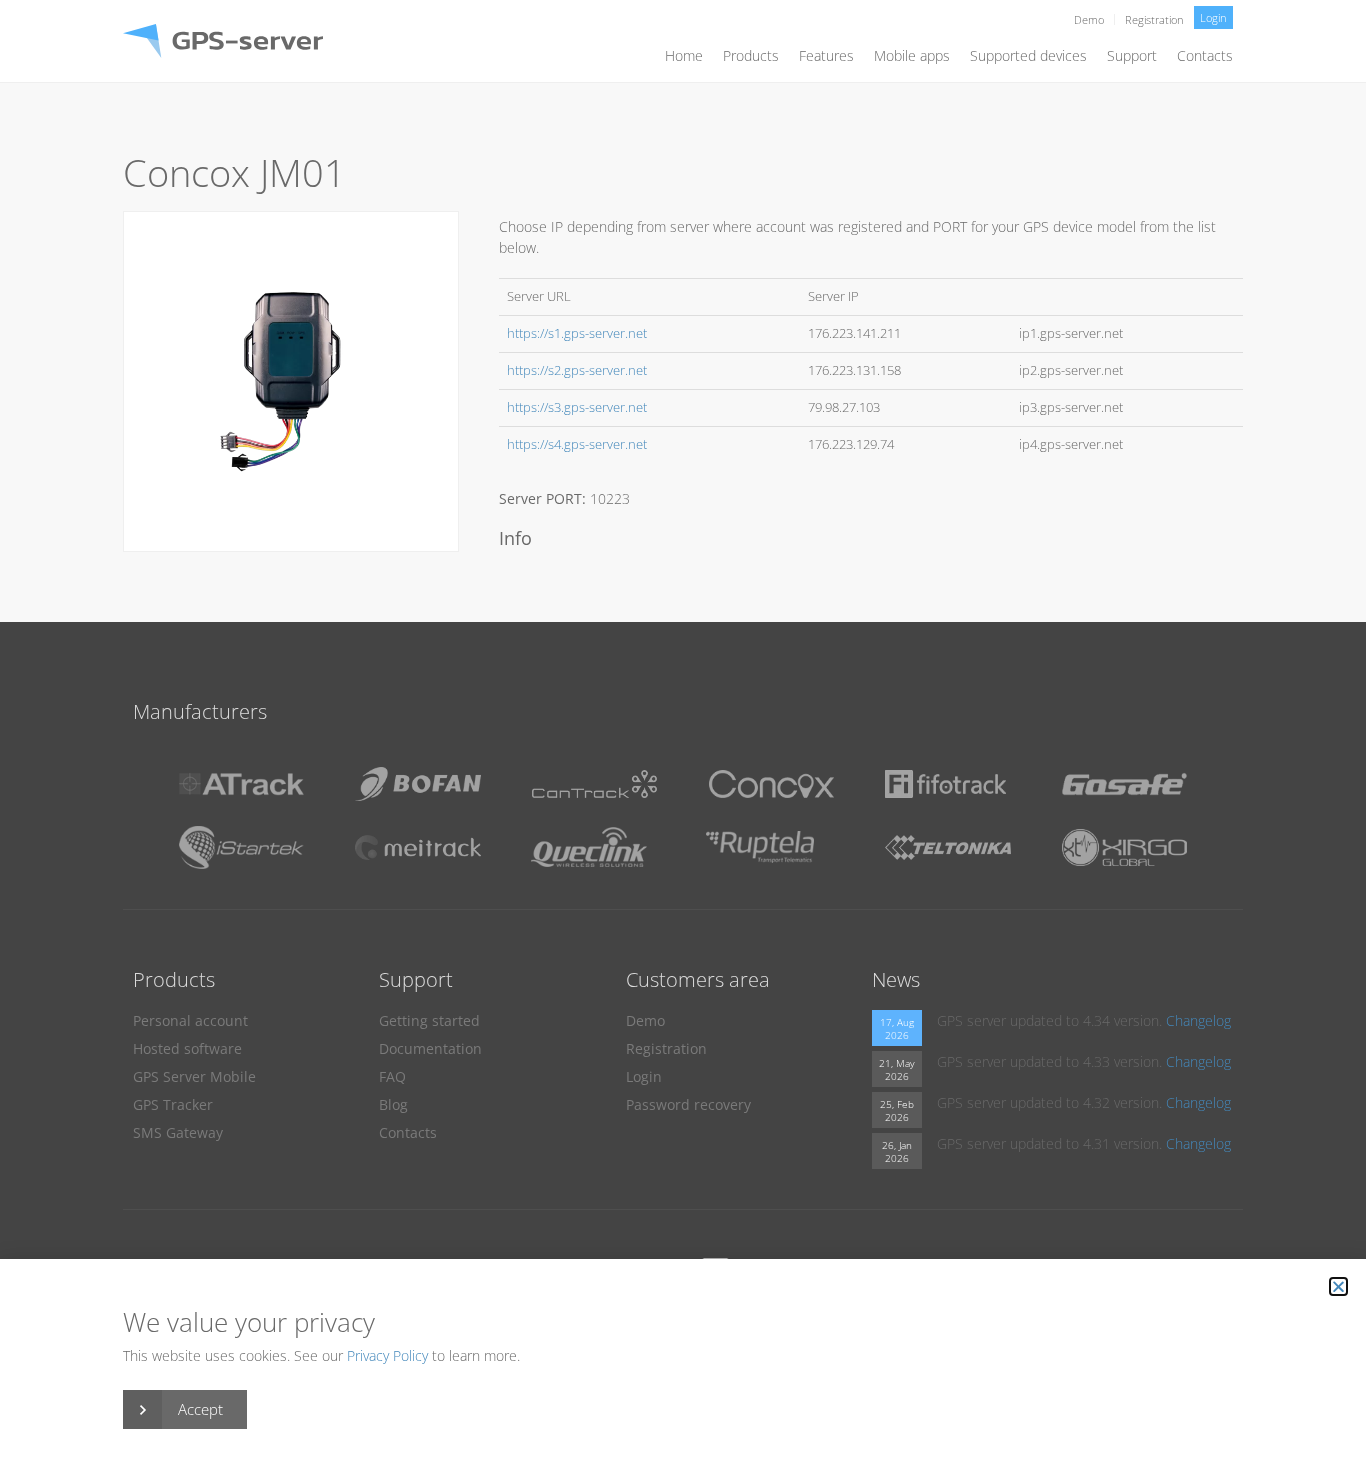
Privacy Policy (387, 1355)
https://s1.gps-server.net (577, 333)
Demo (1089, 19)
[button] (1338, 1286)
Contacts (1205, 55)
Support (1132, 55)
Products (751, 55)
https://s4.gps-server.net (577, 444)
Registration (1154, 19)
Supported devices (1028, 55)
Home (684, 55)
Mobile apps (912, 55)
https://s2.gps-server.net (577, 370)
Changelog (1198, 1020)
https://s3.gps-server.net (577, 407)
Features (826, 55)
